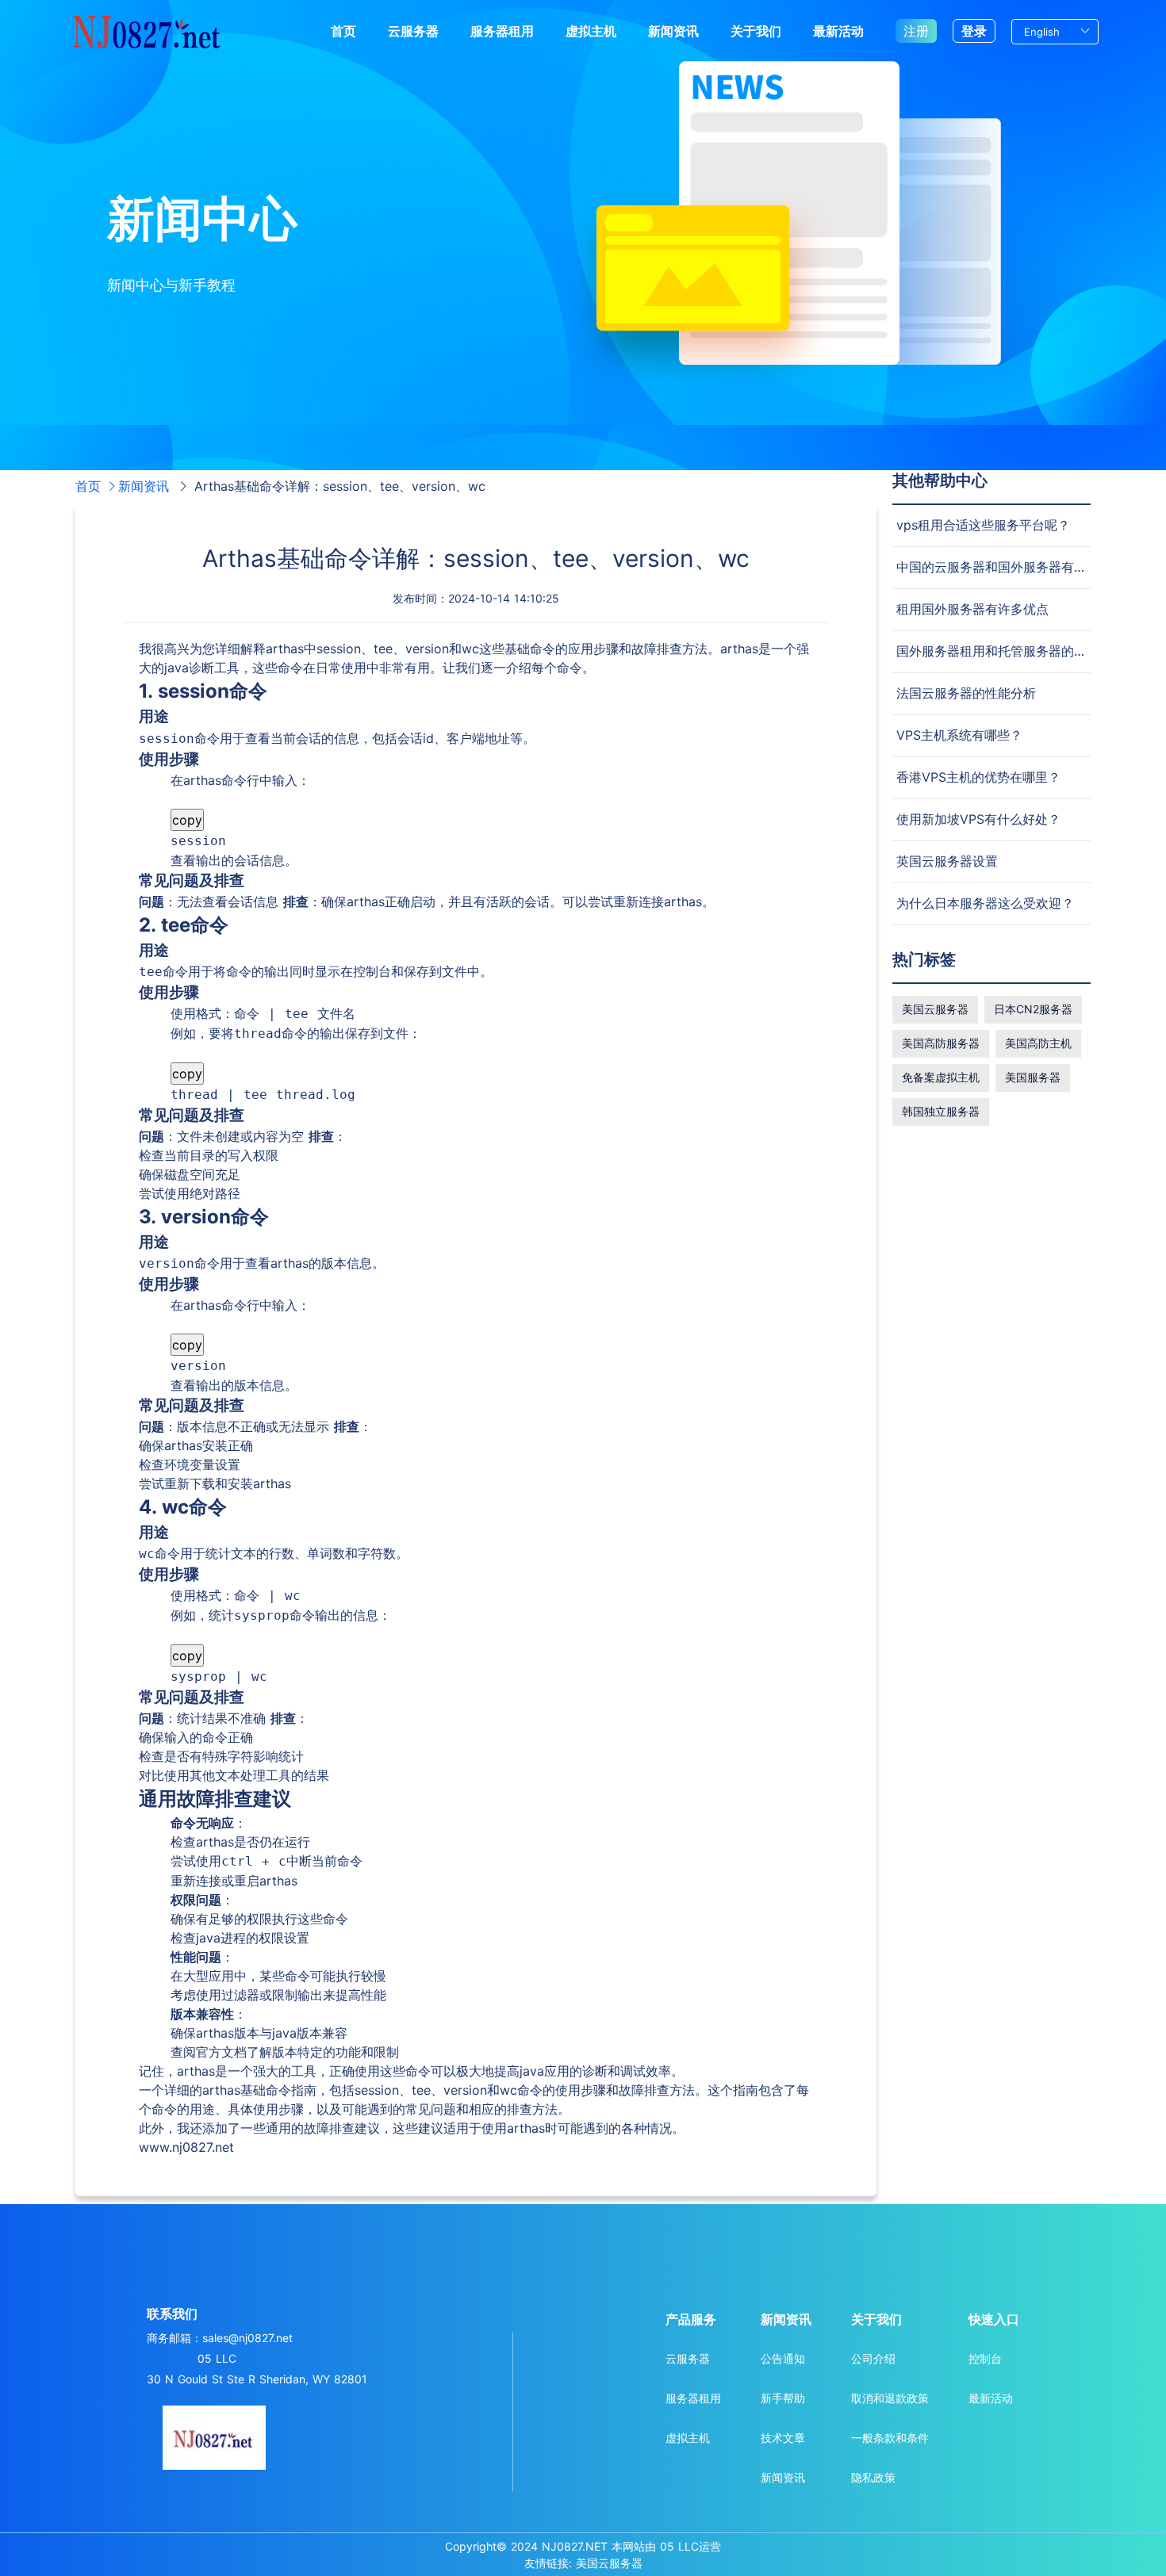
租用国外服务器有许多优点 (972, 609)
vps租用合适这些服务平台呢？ (983, 525)
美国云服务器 (935, 1009)
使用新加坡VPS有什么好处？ (978, 819)
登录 (974, 31)
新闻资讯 (673, 31)
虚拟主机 (591, 31)
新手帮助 (783, 2398)
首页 (343, 31)
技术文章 (783, 2438)
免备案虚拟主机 (941, 1077)
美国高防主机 (1038, 1043)
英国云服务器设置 (947, 861)
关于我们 (756, 31)
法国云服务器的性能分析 (966, 693)
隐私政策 (873, 2477)
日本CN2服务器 (1033, 1009)
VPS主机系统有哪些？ (959, 735)
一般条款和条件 (890, 2438)
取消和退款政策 (890, 2398)
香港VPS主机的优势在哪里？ (978, 777)
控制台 (985, 2358)
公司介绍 (873, 2358)
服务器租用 (502, 31)
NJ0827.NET (575, 2546)
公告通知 (783, 2358)
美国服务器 (1033, 1077)
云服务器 (413, 31)
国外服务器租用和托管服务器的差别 (998, 651)
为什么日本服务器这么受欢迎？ (985, 903)
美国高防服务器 (941, 1043)
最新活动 (838, 31)
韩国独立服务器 (941, 1111)
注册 (916, 31)
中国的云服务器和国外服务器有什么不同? (1014, 567)
